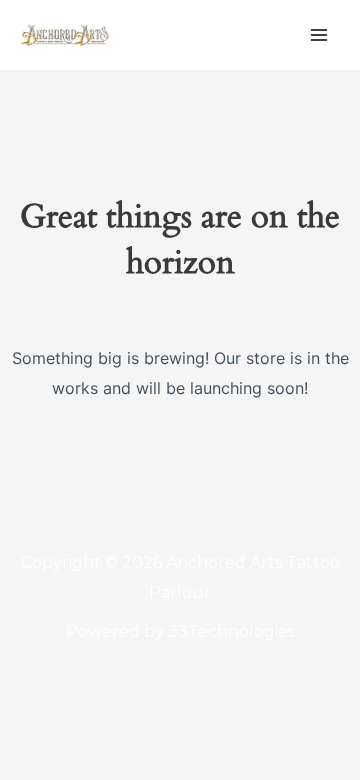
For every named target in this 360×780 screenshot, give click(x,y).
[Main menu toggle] (319, 34)
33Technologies (231, 631)
